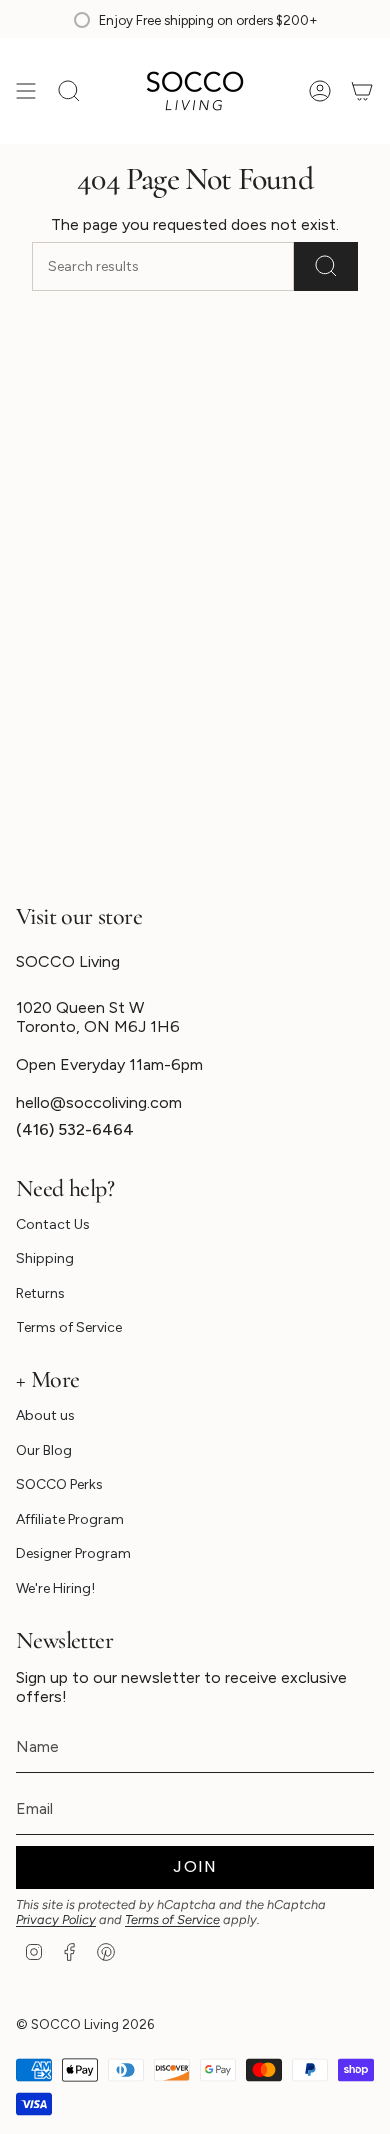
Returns (40, 1293)
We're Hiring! (55, 1588)
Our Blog (44, 1450)
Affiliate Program (70, 1519)
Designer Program (73, 1553)
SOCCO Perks (59, 1484)
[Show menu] (26, 91)
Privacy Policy (56, 1919)
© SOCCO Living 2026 (85, 2024)
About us (45, 1415)
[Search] (326, 266)
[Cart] (362, 91)
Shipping (45, 1258)
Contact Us (53, 1224)
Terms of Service (69, 1327)
